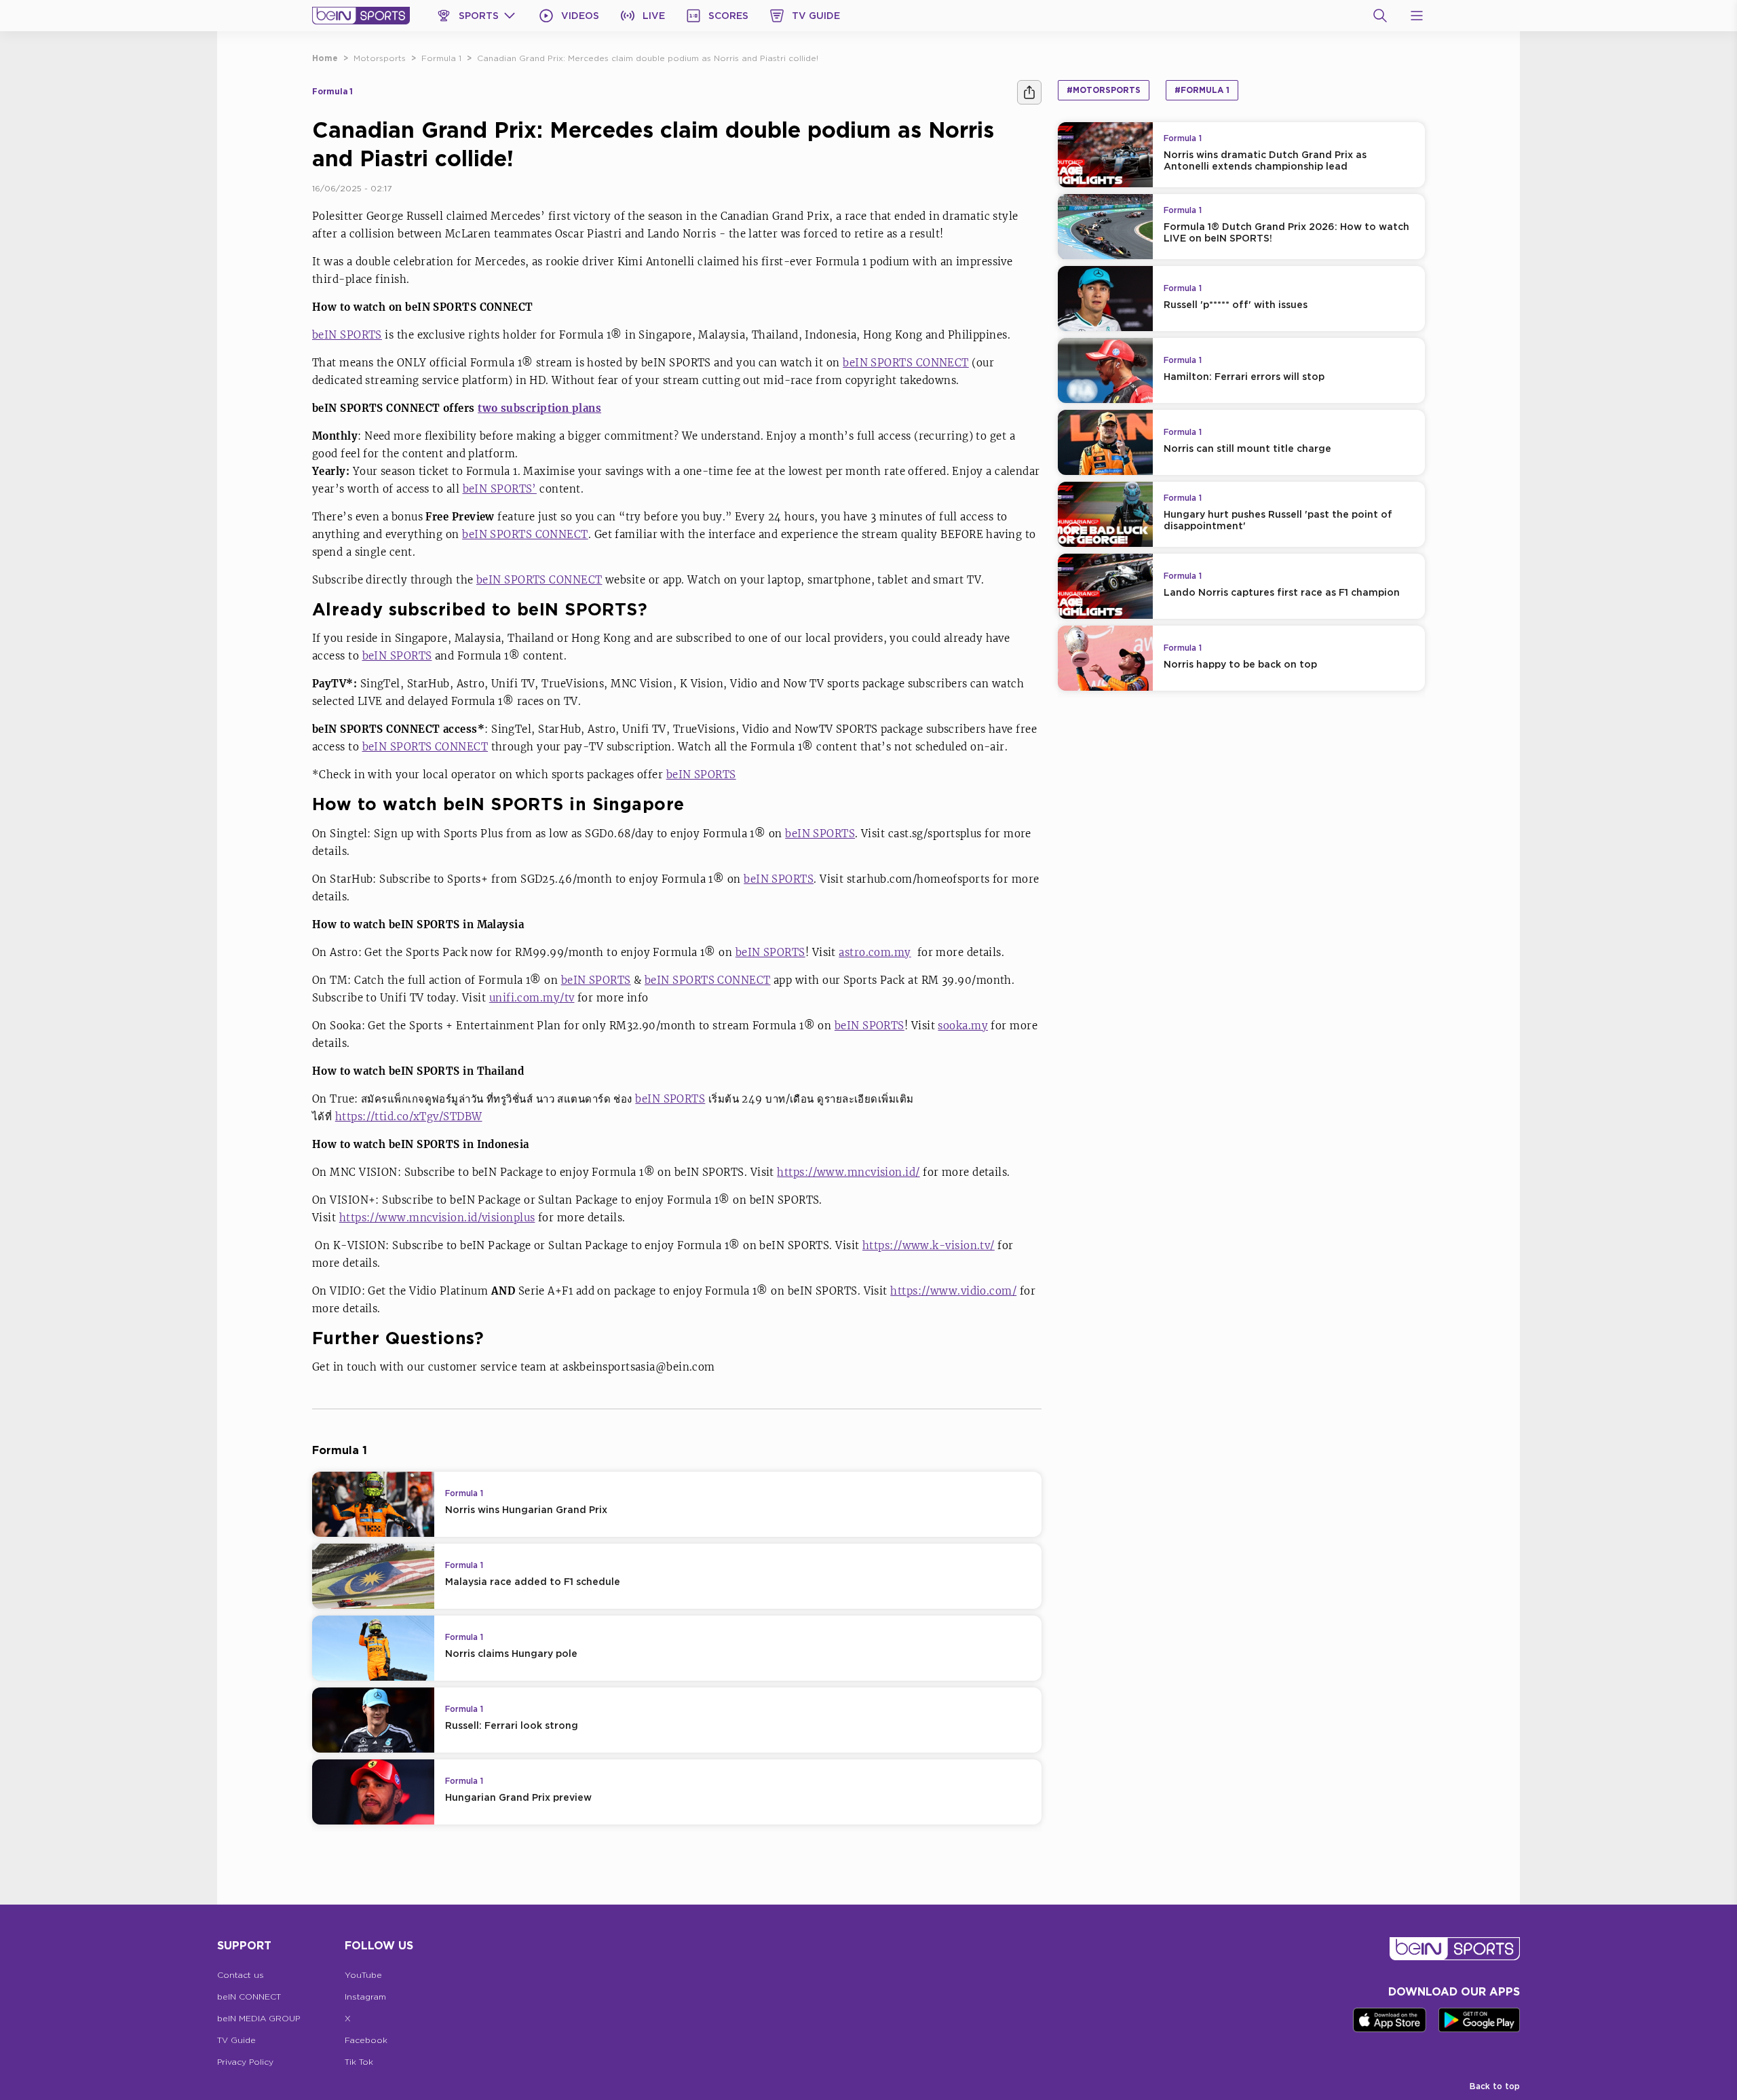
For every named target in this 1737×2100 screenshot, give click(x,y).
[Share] (1029, 92)
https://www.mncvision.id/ (848, 1172)
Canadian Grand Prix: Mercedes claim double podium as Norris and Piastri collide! (648, 58)
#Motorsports (1104, 90)
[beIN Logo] (361, 16)
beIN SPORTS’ (500, 489)
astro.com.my (875, 952)
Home (325, 58)
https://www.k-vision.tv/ (929, 1245)
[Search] (1380, 16)
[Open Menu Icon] (1417, 16)
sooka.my (963, 1026)
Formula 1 (441, 58)
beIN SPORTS (347, 335)
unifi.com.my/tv (532, 998)
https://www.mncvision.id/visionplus (437, 1218)
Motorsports (380, 58)
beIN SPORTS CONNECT (906, 363)
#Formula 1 (1202, 90)
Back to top (1495, 2086)
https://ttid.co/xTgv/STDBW (409, 1116)
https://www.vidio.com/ (953, 1291)
